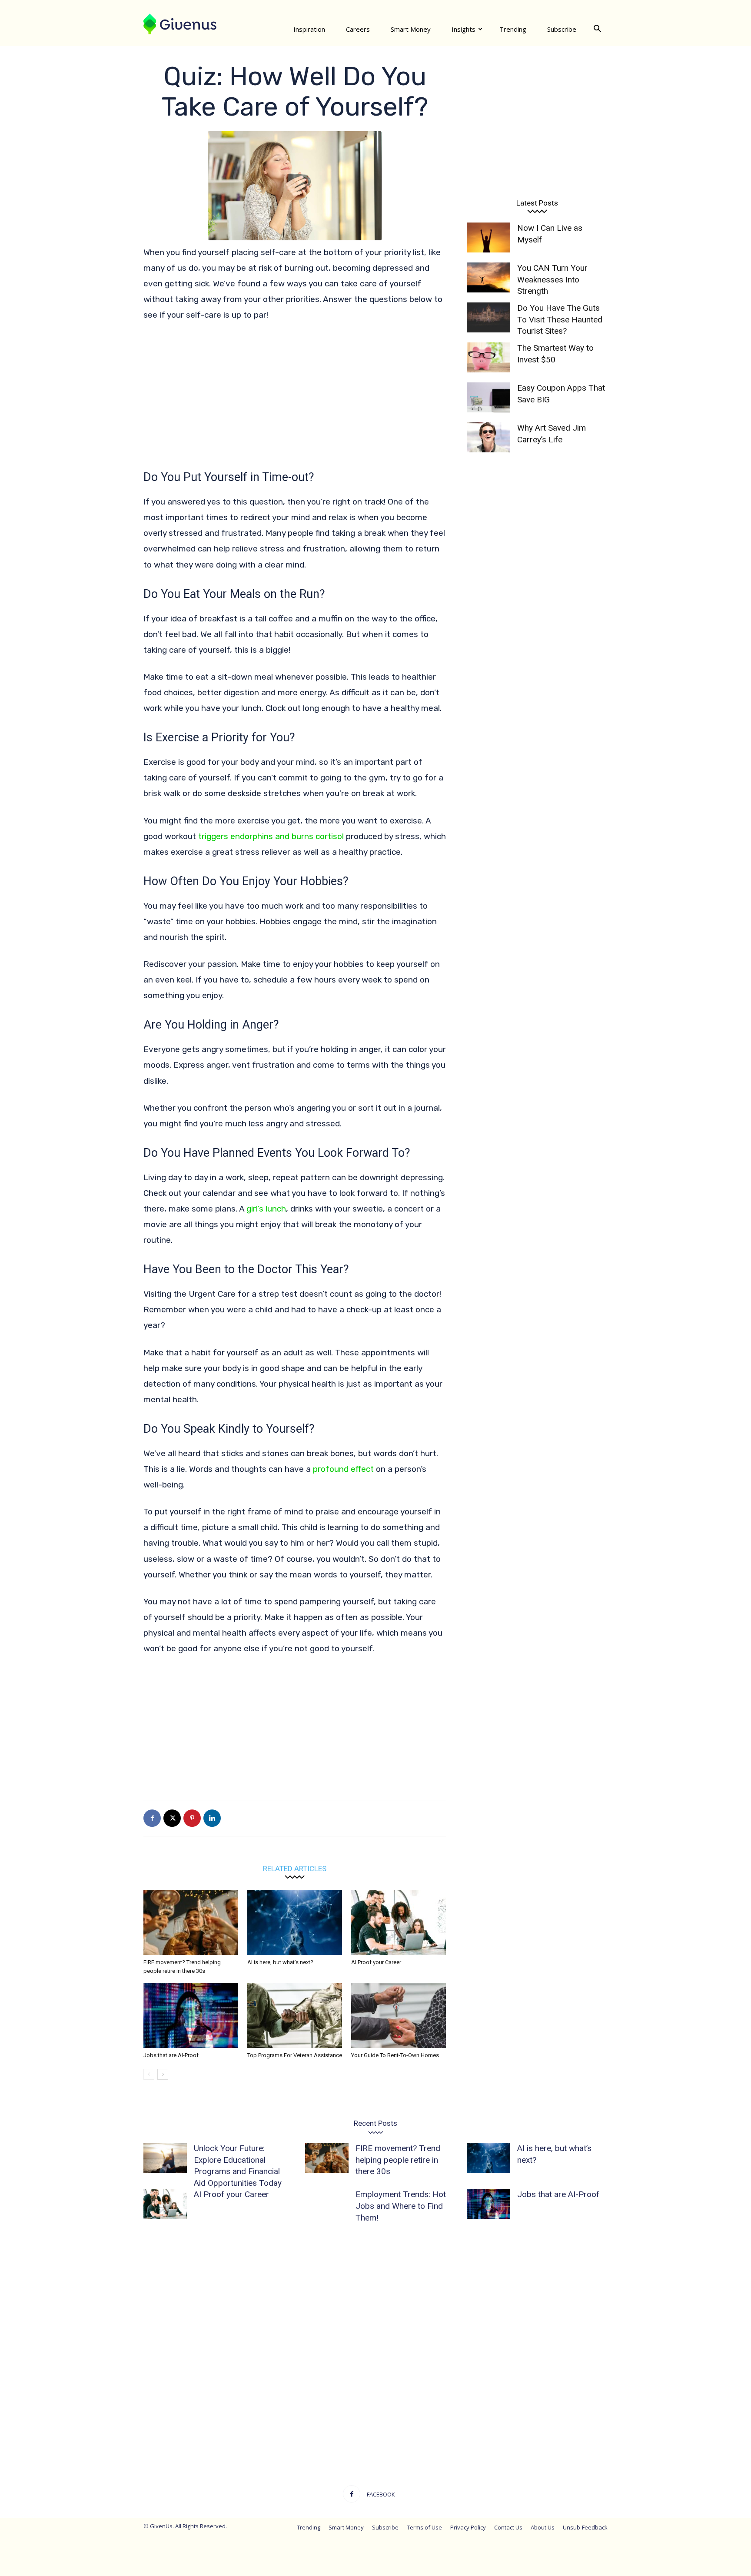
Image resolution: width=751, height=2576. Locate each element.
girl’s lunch (266, 1209)
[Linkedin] (212, 1818)
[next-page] (163, 2074)
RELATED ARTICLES (295, 1868)
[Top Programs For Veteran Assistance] (295, 2015)
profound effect (344, 1469)
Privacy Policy (468, 2527)
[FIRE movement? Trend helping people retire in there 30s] (191, 1922)
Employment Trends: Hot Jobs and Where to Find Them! (401, 2206)
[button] (597, 29)
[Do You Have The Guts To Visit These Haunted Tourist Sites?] (488, 317)
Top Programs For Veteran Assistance (295, 2055)
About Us (543, 2527)
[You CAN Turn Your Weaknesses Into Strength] (488, 277)
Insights (464, 29)
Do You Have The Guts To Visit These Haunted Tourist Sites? (560, 319)
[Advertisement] (295, 395)
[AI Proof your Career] (399, 1922)
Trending (513, 29)
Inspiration (309, 29)
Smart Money (411, 29)
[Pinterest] (192, 1818)
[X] (172, 1818)
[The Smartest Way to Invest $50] (488, 357)
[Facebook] (152, 1818)
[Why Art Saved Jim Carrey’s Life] (488, 437)
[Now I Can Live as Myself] (488, 237)
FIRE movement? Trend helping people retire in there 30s (398, 2160)
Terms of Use (424, 2527)
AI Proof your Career (376, 1962)
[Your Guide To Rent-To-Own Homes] (399, 2015)
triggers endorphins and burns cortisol (271, 836)
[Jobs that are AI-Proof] (191, 2015)
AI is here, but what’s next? (280, 1962)
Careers (358, 29)
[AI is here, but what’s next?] (295, 1922)
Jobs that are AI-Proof (171, 2055)
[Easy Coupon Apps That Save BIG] (488, 397)
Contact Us (508, 2527)
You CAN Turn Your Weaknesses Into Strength (552, 279)
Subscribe (562, 29)
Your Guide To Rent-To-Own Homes (395, 2055)
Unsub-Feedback (585, 2527)
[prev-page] (149, 2074)
